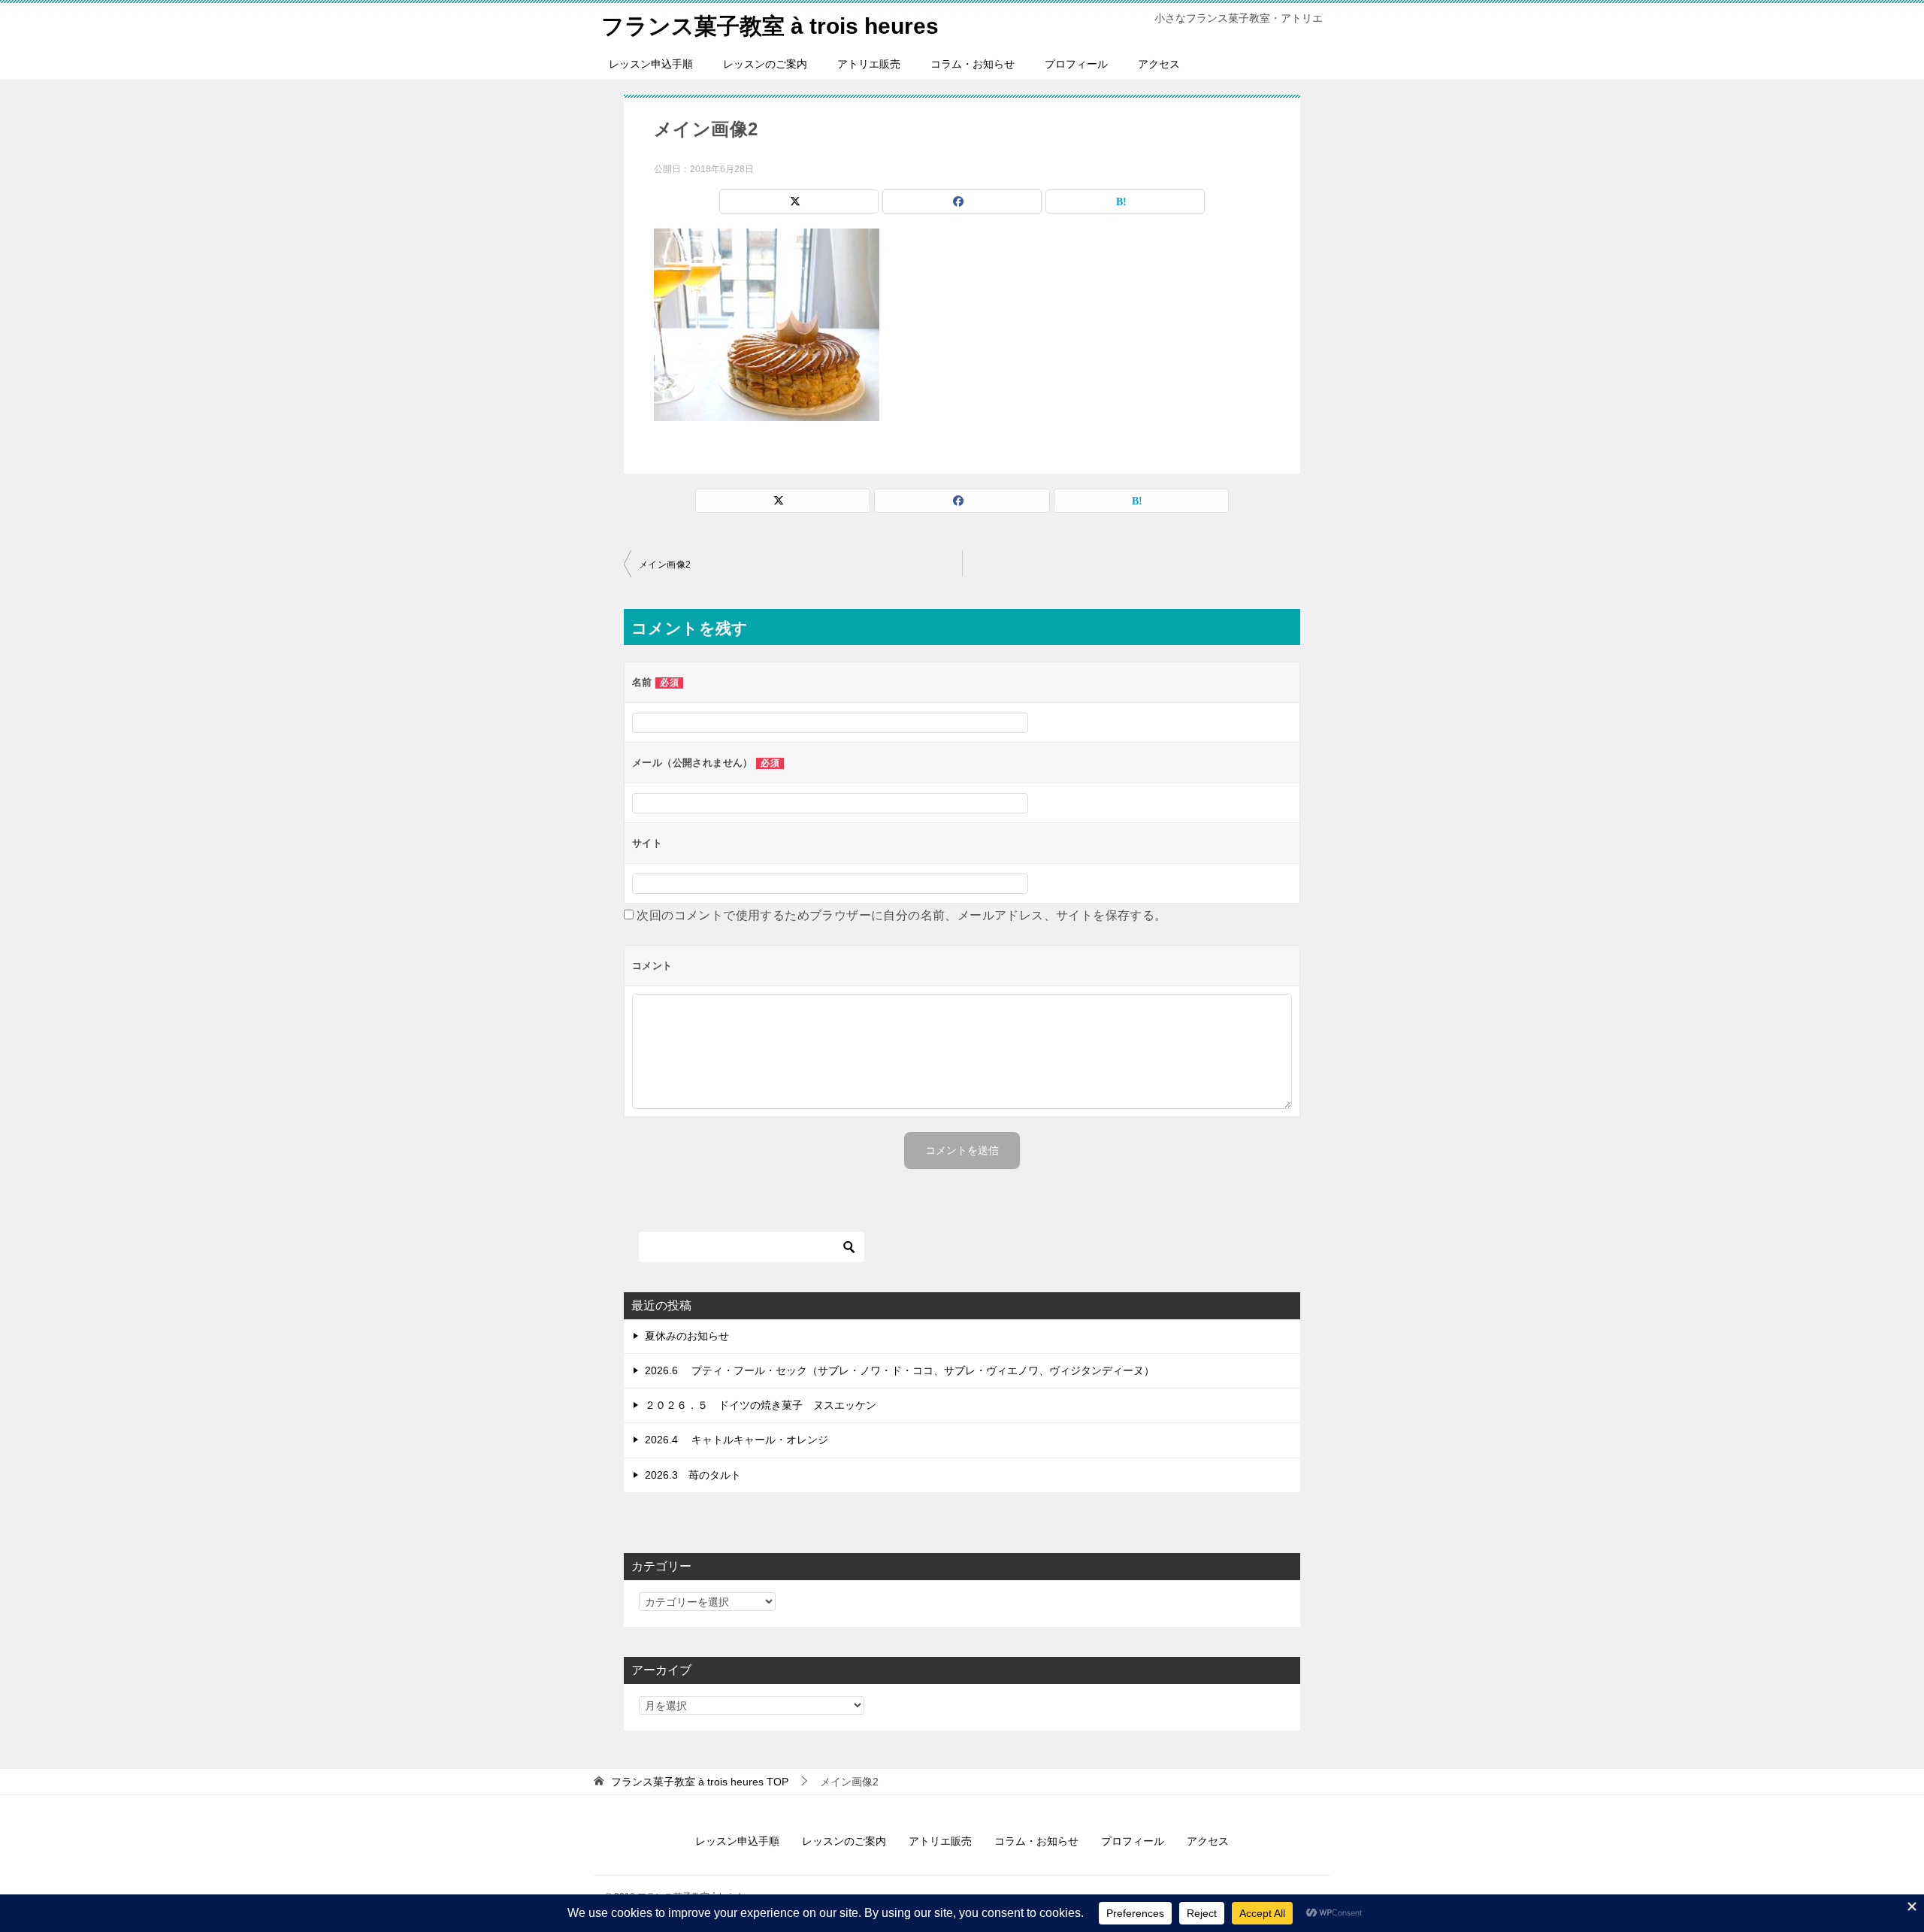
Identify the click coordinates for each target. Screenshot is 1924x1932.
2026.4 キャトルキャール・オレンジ (737, 1440)
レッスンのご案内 (765, 64)
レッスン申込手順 (651, 64)
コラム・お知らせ (973, 64)
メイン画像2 (665, 565)
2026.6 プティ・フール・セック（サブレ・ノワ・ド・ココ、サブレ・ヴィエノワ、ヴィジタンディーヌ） (900, 1370)
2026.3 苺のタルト (693, 1475)
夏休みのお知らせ (687, 1336)
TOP (700, 1782)
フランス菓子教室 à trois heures (770, 26)
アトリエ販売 (869, 64)
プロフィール (1076, 64)
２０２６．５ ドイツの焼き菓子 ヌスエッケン (761, 1405)
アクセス (1159, 64)
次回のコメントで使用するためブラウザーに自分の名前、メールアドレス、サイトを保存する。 (901, 915)
